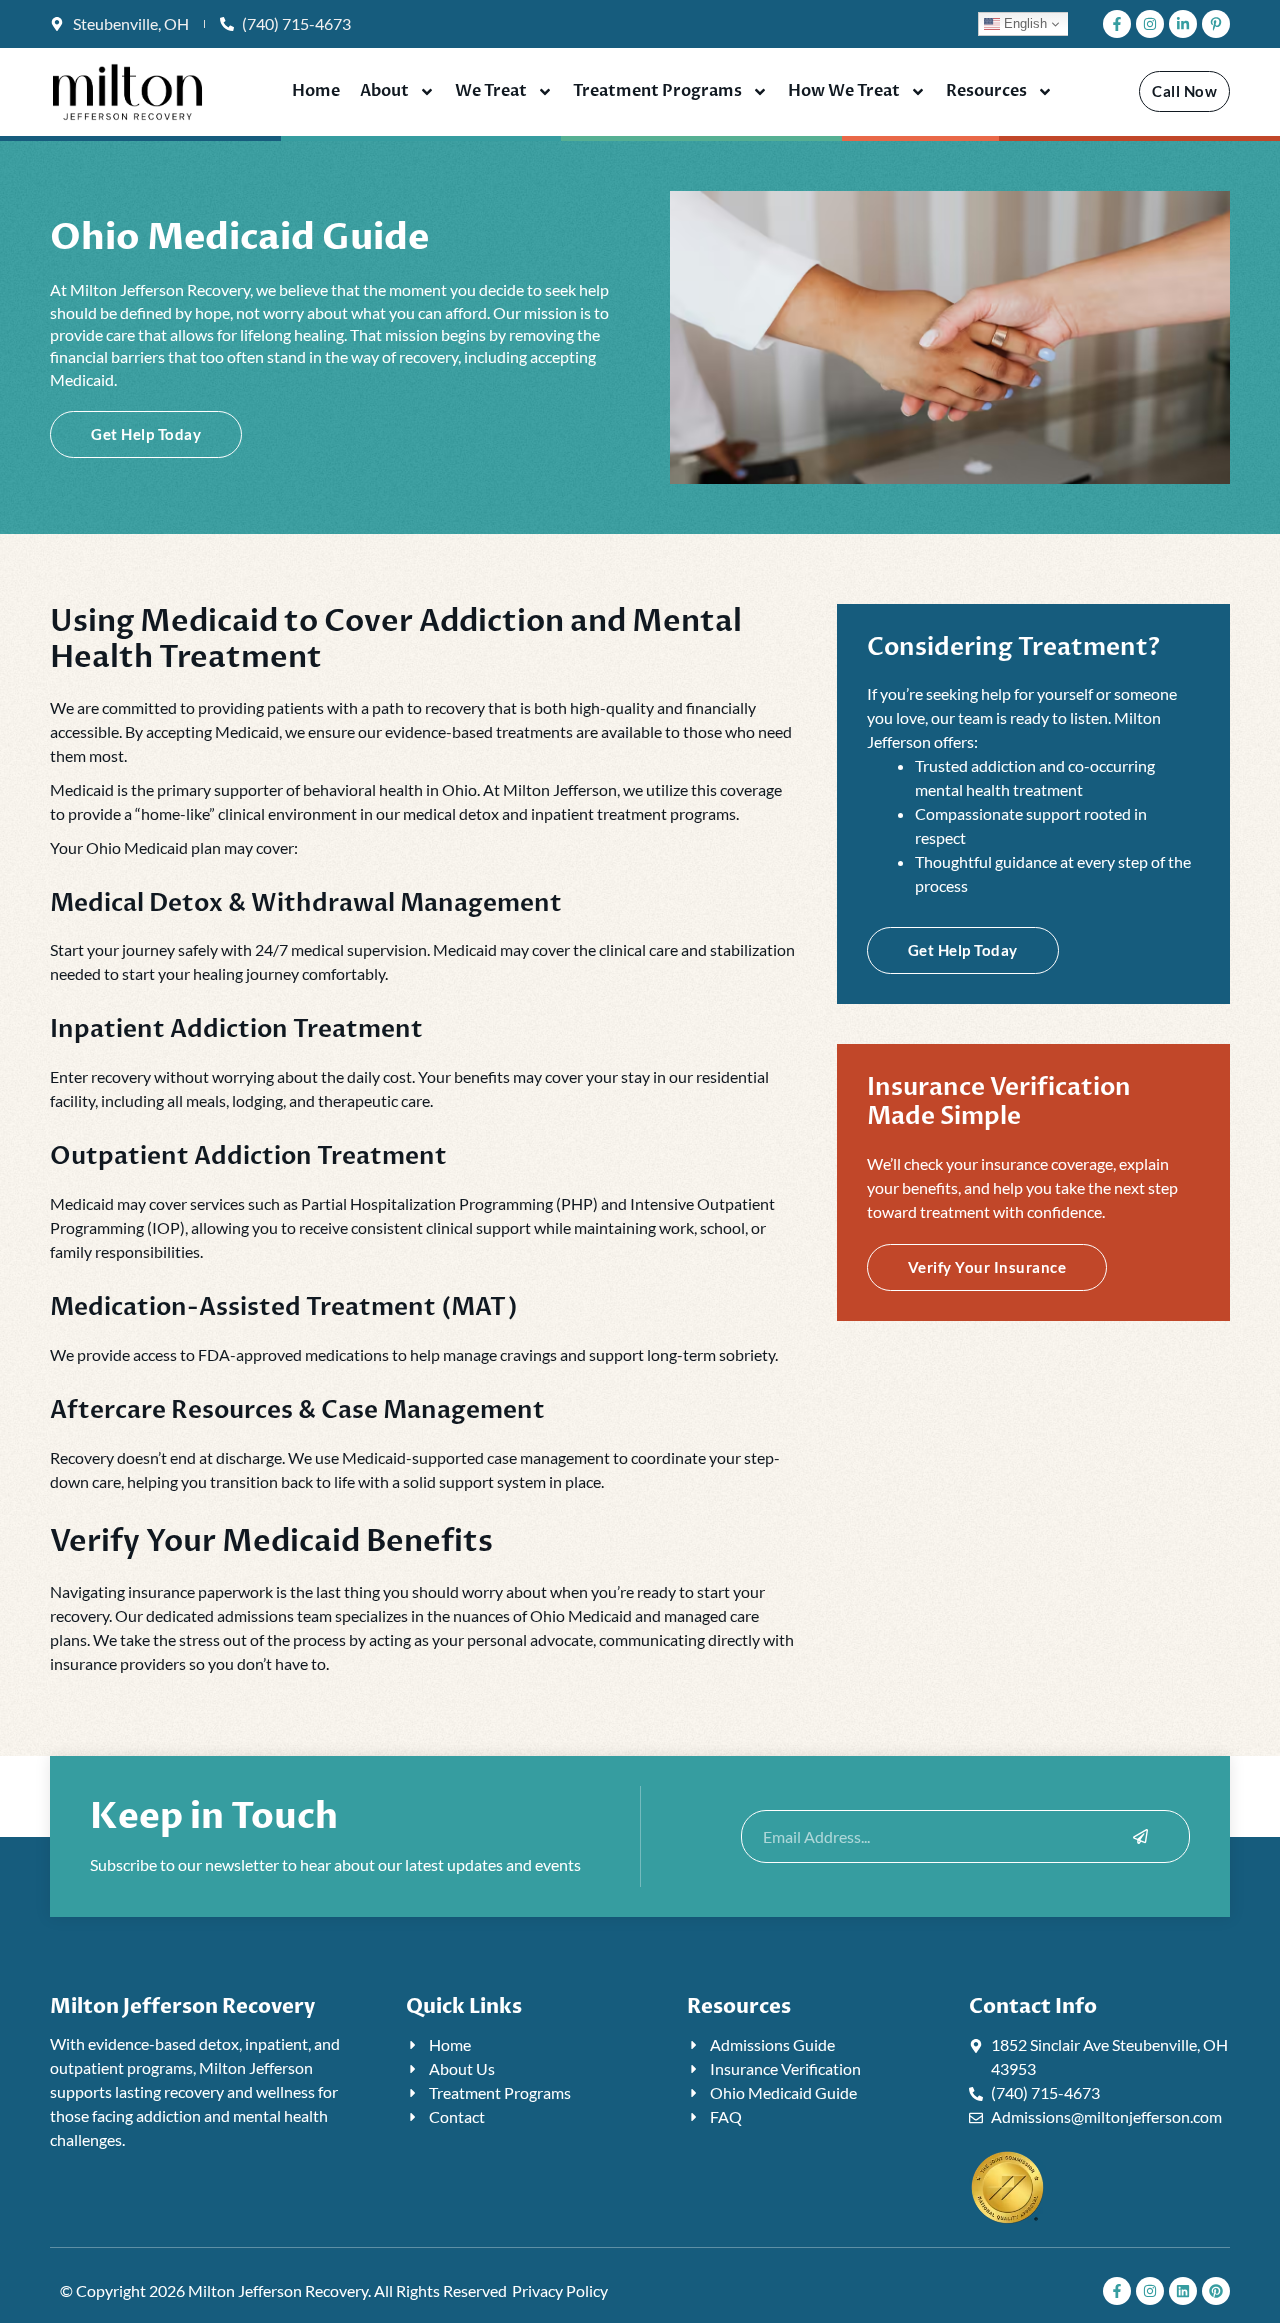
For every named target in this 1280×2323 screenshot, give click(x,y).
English (1023, 23)
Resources (986, 91)
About (384, 91)
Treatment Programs (657, 91)
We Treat (491, 91)
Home (316, 91)
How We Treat (844, 91)
